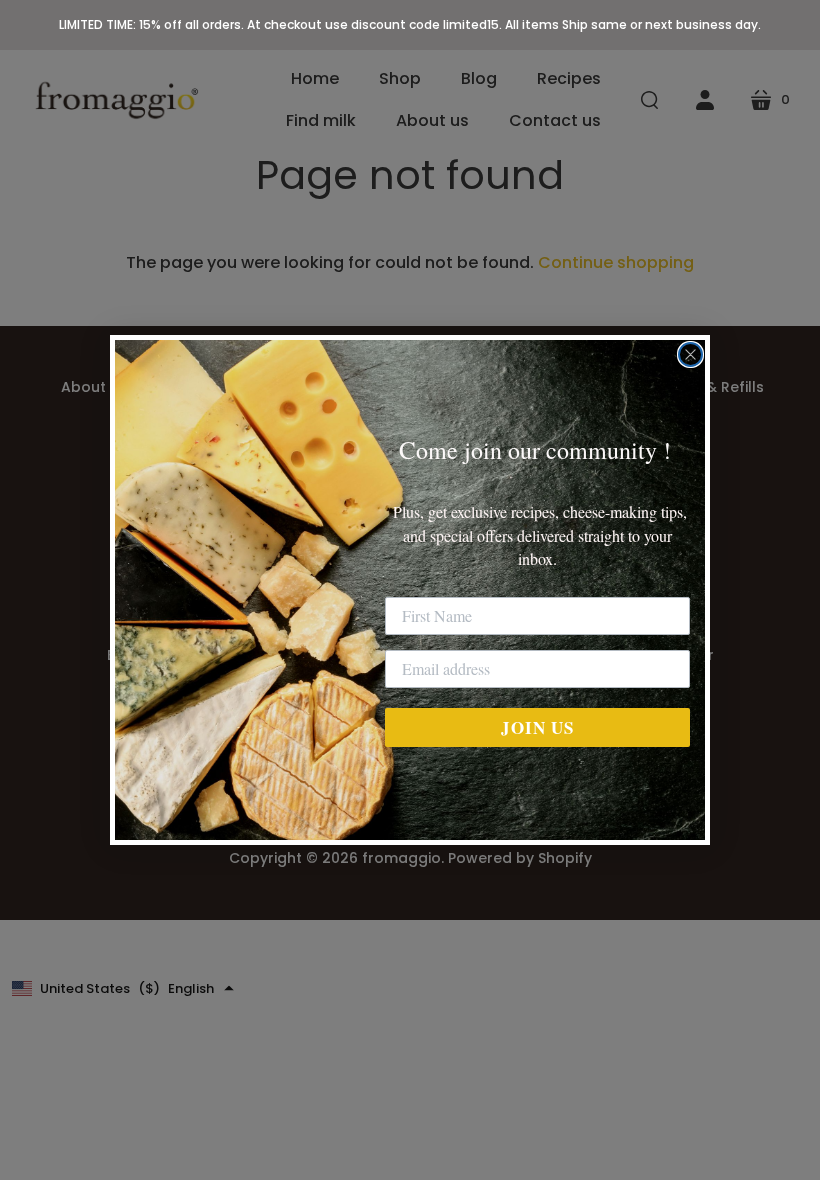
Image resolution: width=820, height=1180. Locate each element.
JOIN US (537, 727)
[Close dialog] (690, 354)
